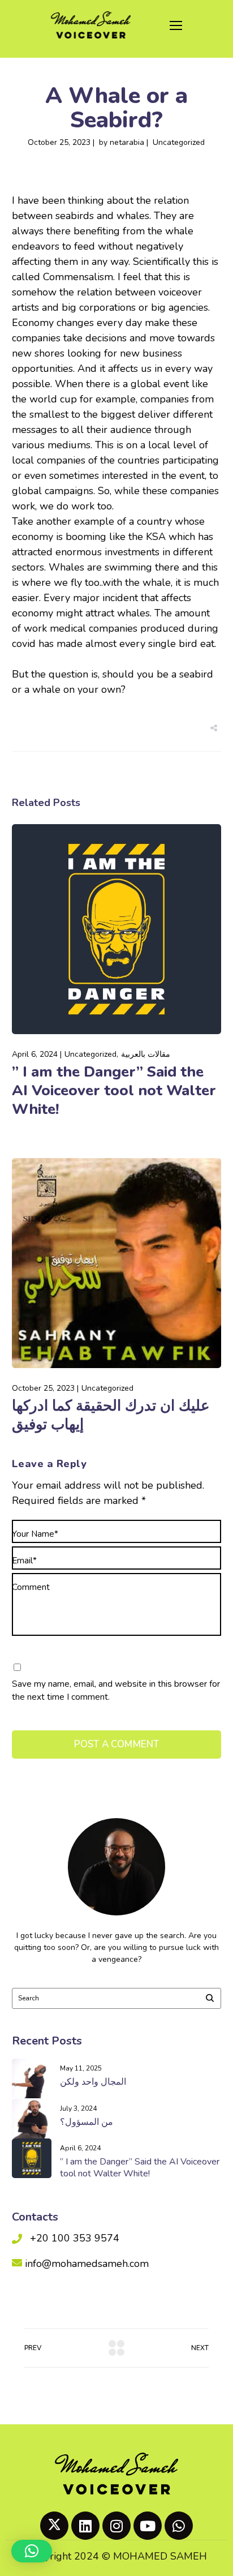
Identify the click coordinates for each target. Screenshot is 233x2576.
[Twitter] (54, 2526)
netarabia (127, 142)
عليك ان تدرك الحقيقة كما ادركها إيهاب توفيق (111, 1415)
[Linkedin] (85, 2526)
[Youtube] (148, 2526)
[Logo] (91, 25)
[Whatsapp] (179, 2526)
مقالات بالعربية (146, 1054)
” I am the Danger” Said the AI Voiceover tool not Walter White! (114, 1090)
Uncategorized (179, 142)
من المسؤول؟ (87, 2122)
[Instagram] (116, 2526)
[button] (32, 2551)
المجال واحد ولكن (93, 2082)
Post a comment (117, 1744)
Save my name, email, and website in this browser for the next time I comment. (116, 1690)
